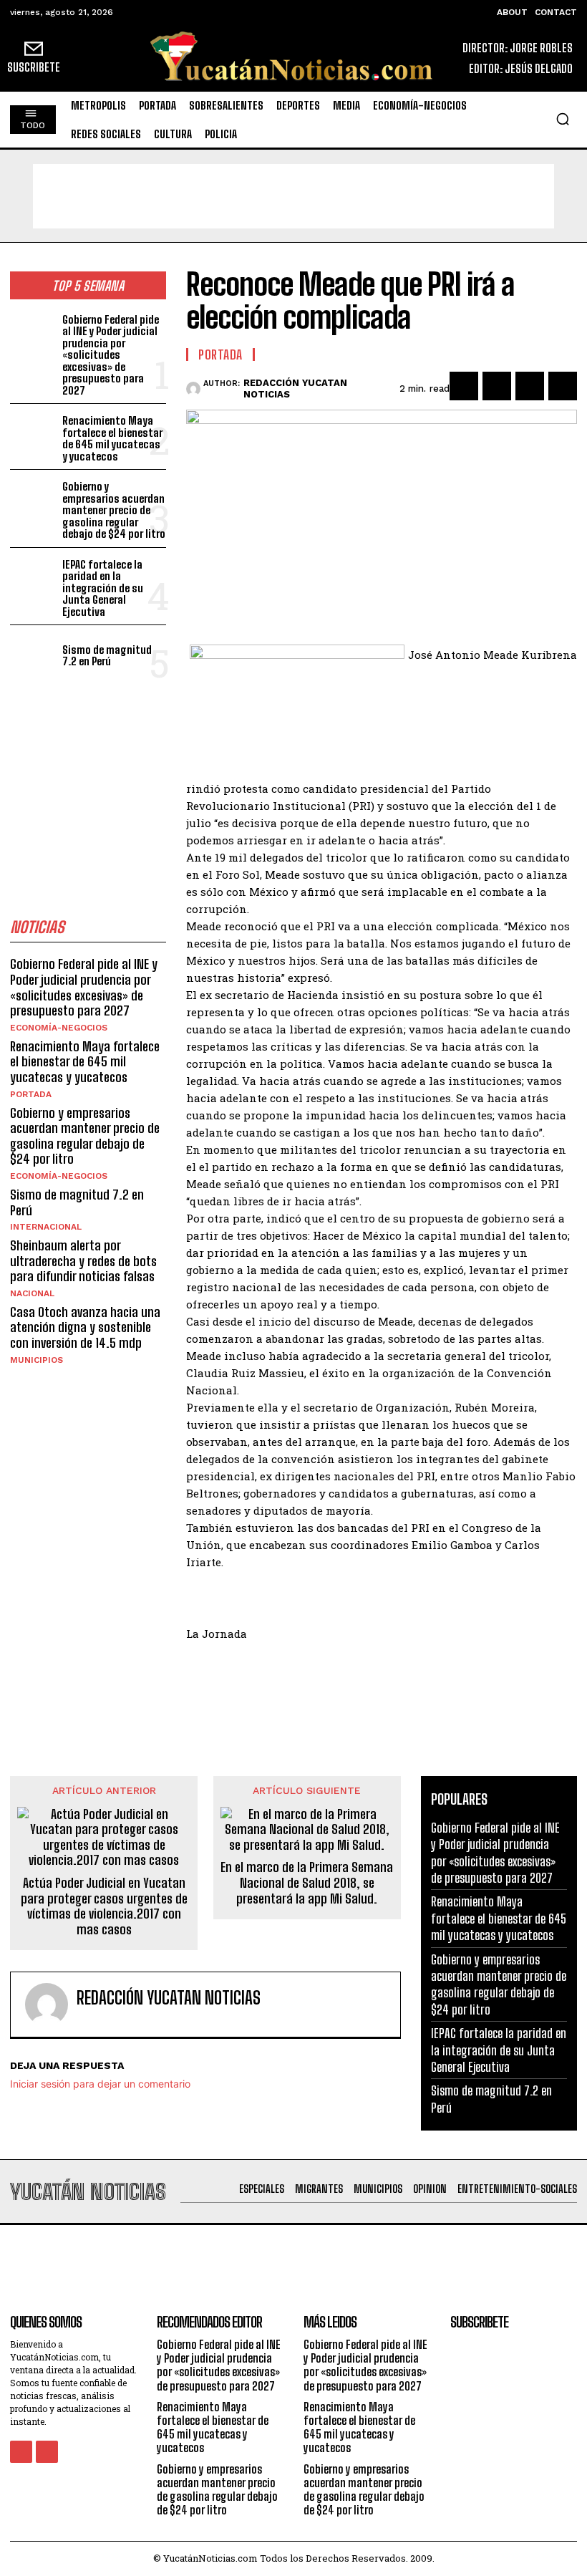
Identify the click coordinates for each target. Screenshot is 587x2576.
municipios (37, 1360)
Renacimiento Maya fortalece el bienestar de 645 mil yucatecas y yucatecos (112, 438)
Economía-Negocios (59, 1028)
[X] (497, 386)
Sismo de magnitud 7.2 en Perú (107, 656)
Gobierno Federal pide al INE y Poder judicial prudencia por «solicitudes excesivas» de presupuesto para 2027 (111, 355)
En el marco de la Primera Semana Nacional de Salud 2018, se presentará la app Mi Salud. (307, 1883)
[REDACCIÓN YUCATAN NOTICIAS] (195, 389)
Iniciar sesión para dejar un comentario (100, 2084)
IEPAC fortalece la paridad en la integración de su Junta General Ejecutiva (103, 588)
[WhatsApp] (563, 386)
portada (31, 1094)
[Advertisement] (293, 196)
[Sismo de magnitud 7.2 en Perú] (33, 653)
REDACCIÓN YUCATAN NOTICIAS (295, 389)
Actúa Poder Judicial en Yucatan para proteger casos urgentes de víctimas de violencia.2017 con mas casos (104, 1906)
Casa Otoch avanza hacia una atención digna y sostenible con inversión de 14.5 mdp (85, 1327)
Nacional (32, 1293)
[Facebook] (464, 386)
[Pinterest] (530, 386)
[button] (563, 119)
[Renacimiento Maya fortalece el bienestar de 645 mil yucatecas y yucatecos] (33, 432)
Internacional (46, 1227)
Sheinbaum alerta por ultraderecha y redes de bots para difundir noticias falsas (83, 1261)
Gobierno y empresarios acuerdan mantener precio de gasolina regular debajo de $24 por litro (114, 510)
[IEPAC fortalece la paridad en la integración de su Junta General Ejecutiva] (33, 576)
